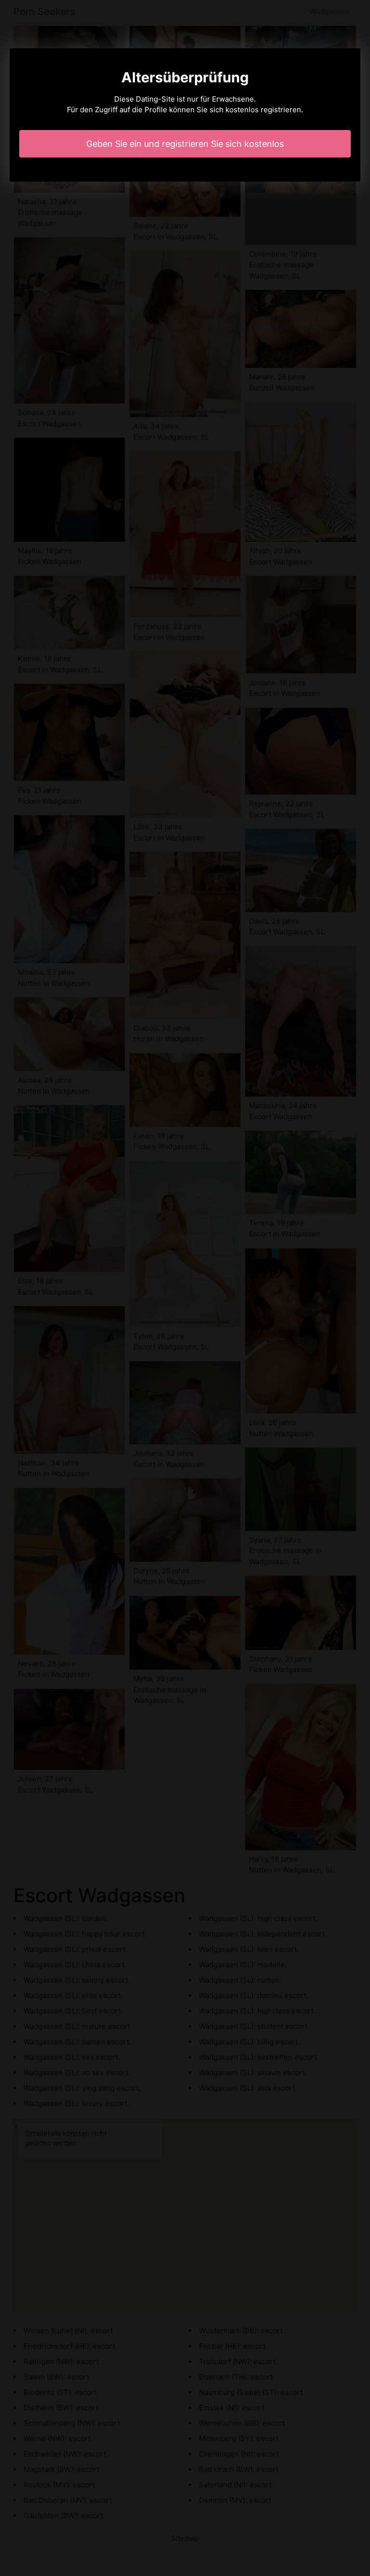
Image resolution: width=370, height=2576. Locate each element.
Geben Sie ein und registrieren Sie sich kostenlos (185, 144)
